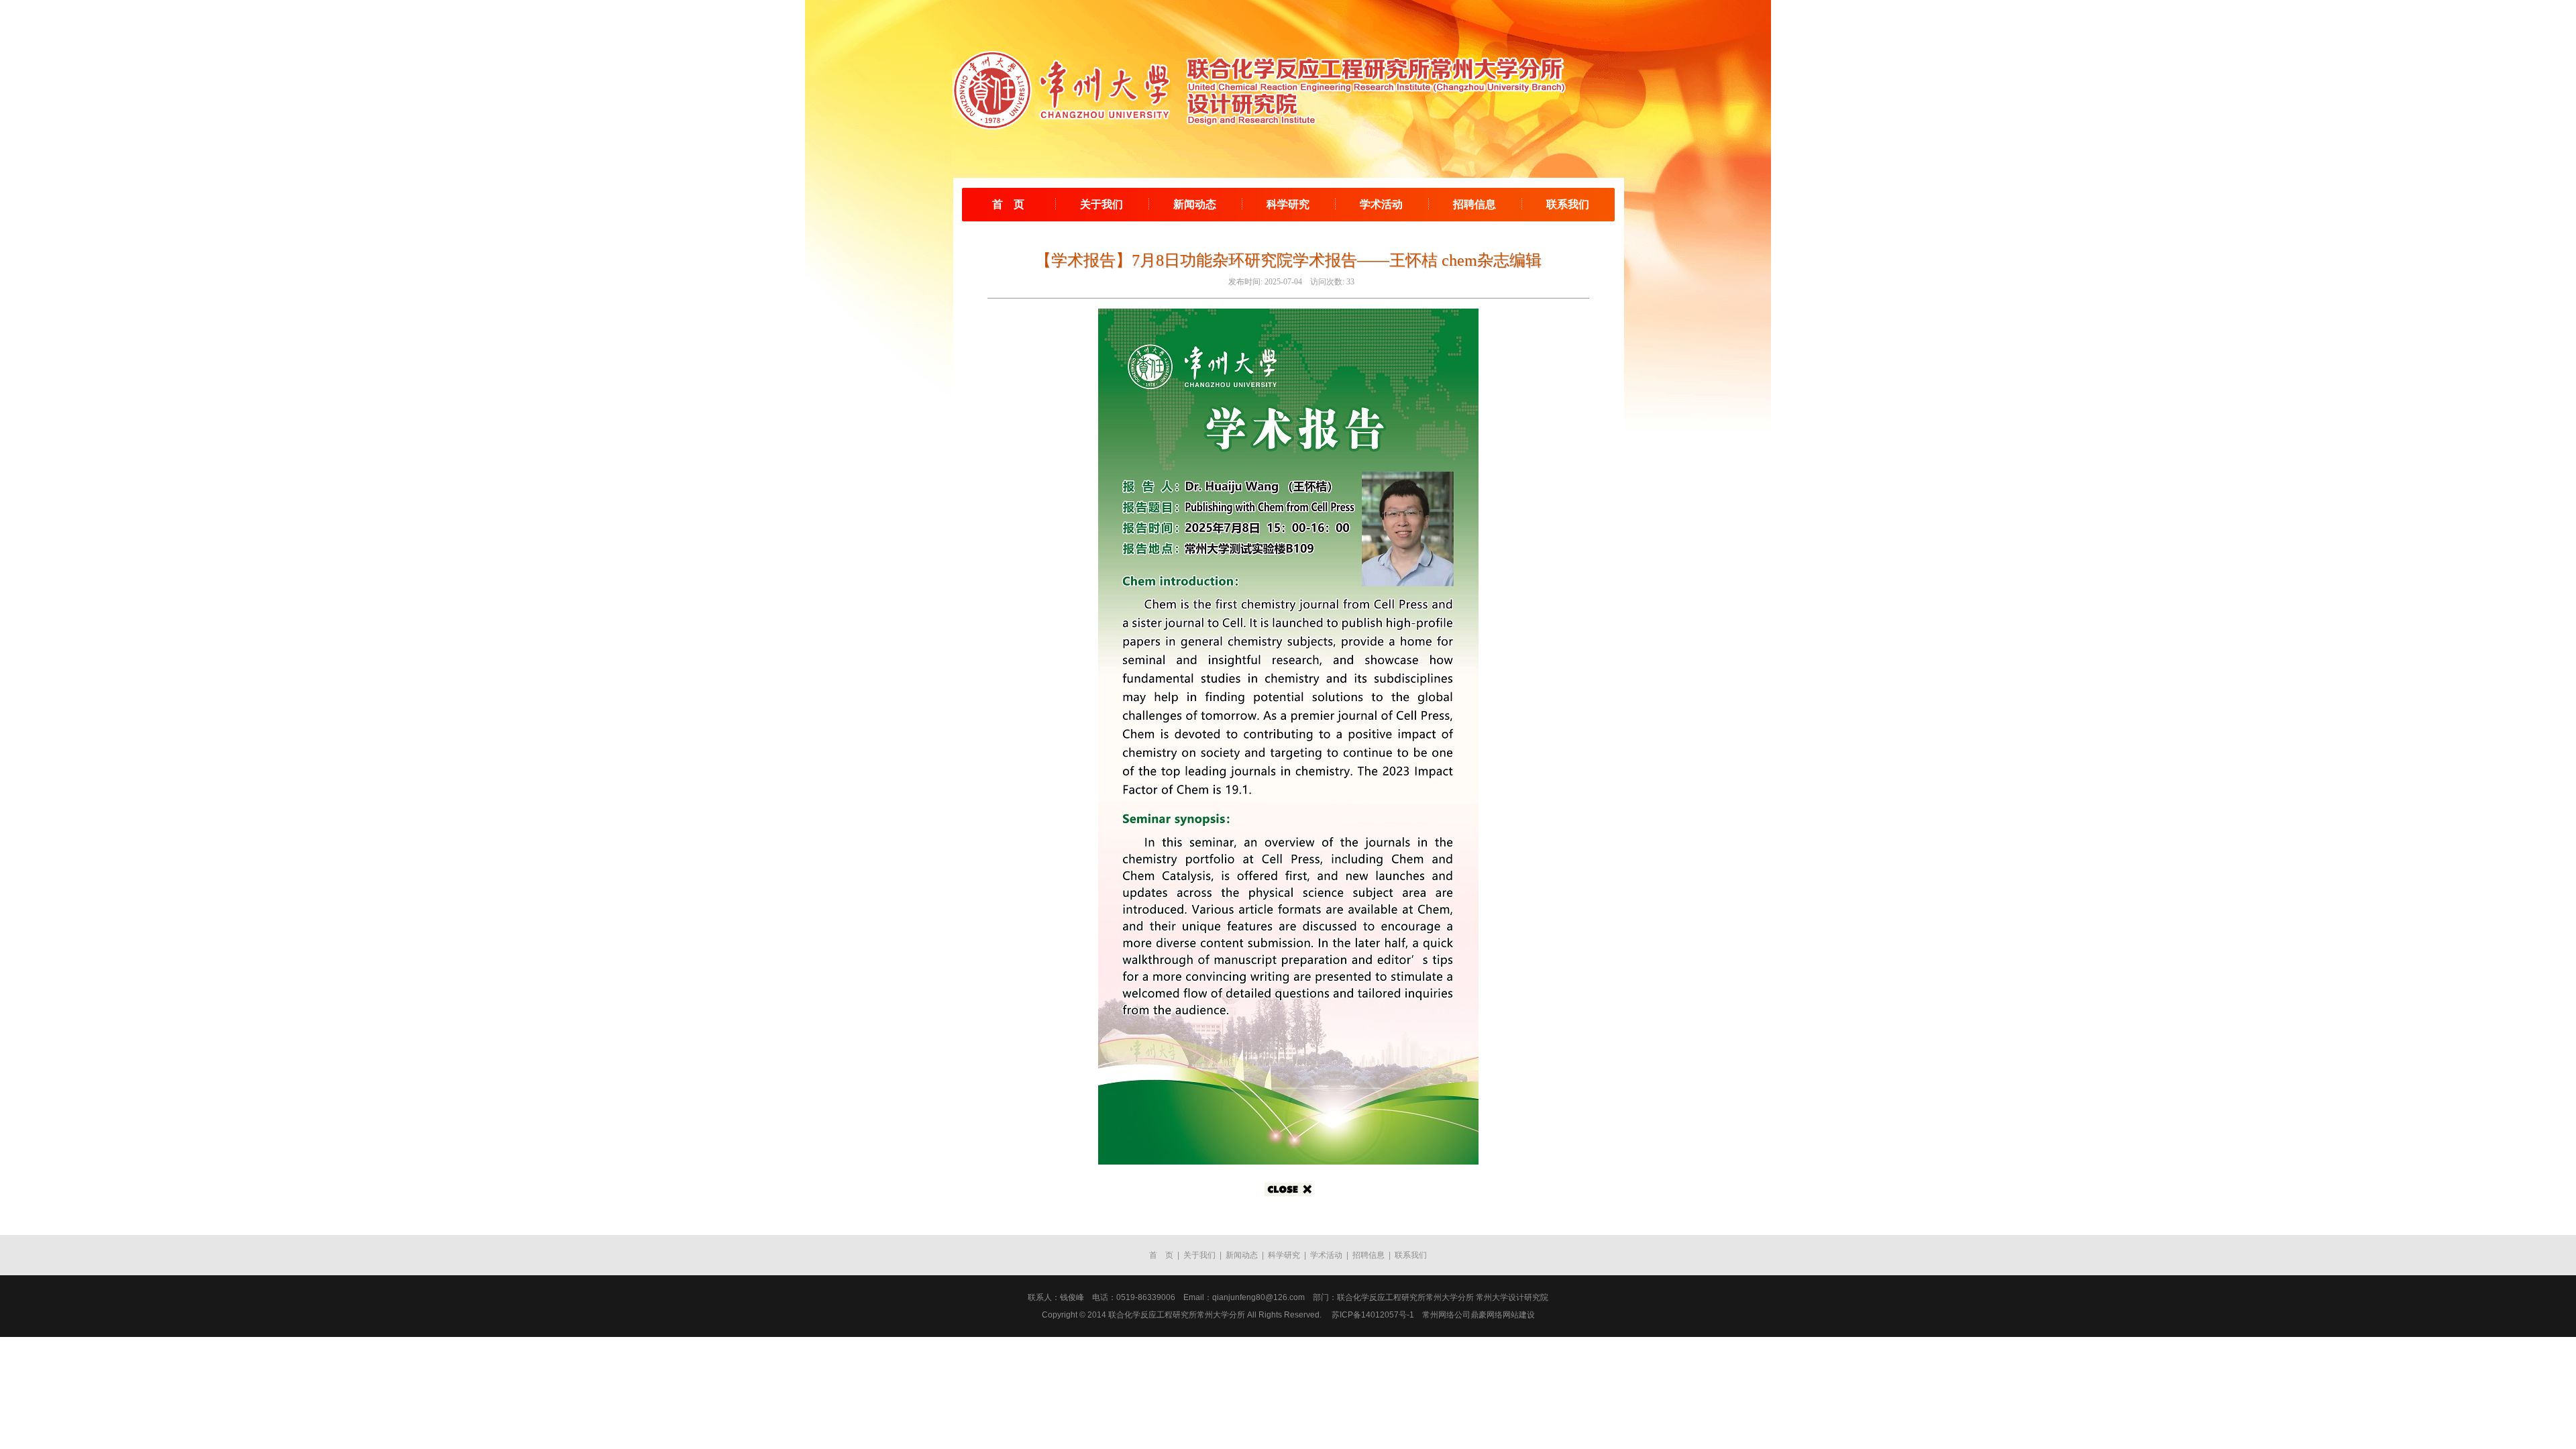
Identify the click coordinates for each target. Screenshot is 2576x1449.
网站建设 (1519, 1315)
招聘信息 (1474, 204)
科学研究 (1288, 204)
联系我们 (1568, 204)
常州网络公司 (1446, 1315)
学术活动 (1381, 204)
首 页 (1008, 204)
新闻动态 (1195, 204)
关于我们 (1102, 204)
